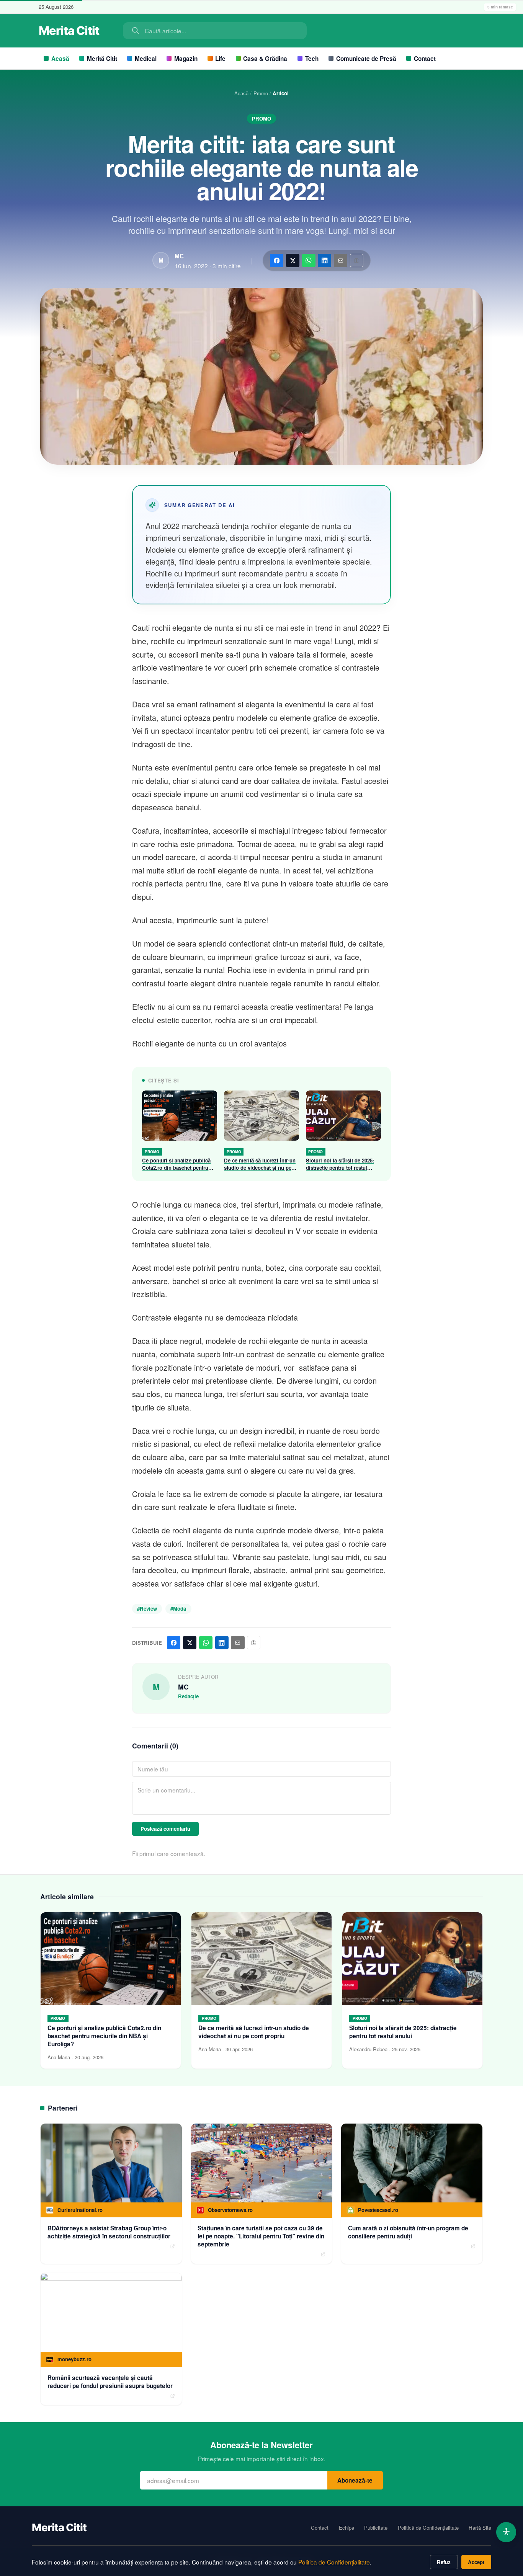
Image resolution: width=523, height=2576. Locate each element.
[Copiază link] (357, 260)
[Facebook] (277, 260)
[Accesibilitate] (506, 2532)
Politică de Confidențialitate (428, 2528)
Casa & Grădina (265, 59)
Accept (476, 2562)
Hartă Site (480, 2528)
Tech (312, 59)
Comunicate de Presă (366, 59)
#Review (147, 1609)
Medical (146, 59)
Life (220, 59)
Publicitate (376, 2528)
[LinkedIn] (324, 260)
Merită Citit (102, 59)
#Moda (178, 1609)
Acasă (60, 59)
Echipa (346, 2528)
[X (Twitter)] (293, 260)
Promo (261, 93)
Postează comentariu (165, 1829)
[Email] (341, 260)
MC (179, 256)
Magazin (186, 59)
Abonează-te (355, 2480)
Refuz (444, 2562)
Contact (425, 59)
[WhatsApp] (309, 260)
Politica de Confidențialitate (334, 2562)
